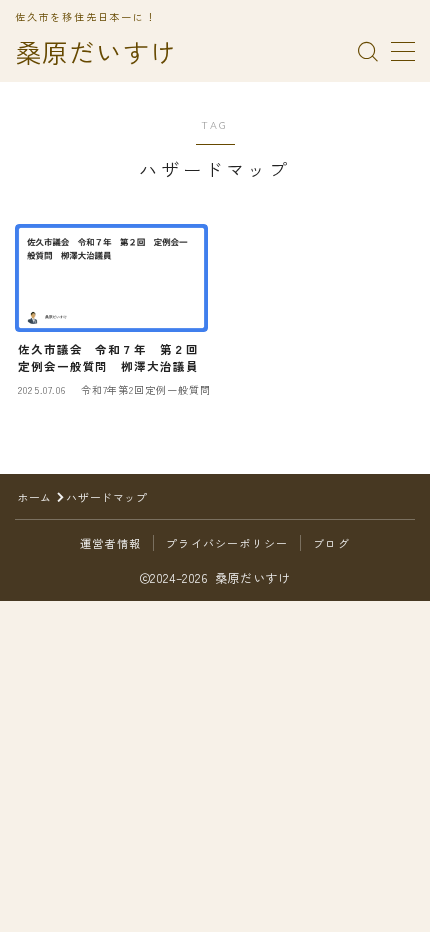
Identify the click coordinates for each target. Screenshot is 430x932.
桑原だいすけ (96, 52)
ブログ (331, 543)
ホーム (34, 497)
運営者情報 (110, 543)
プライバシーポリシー (227, 543)
